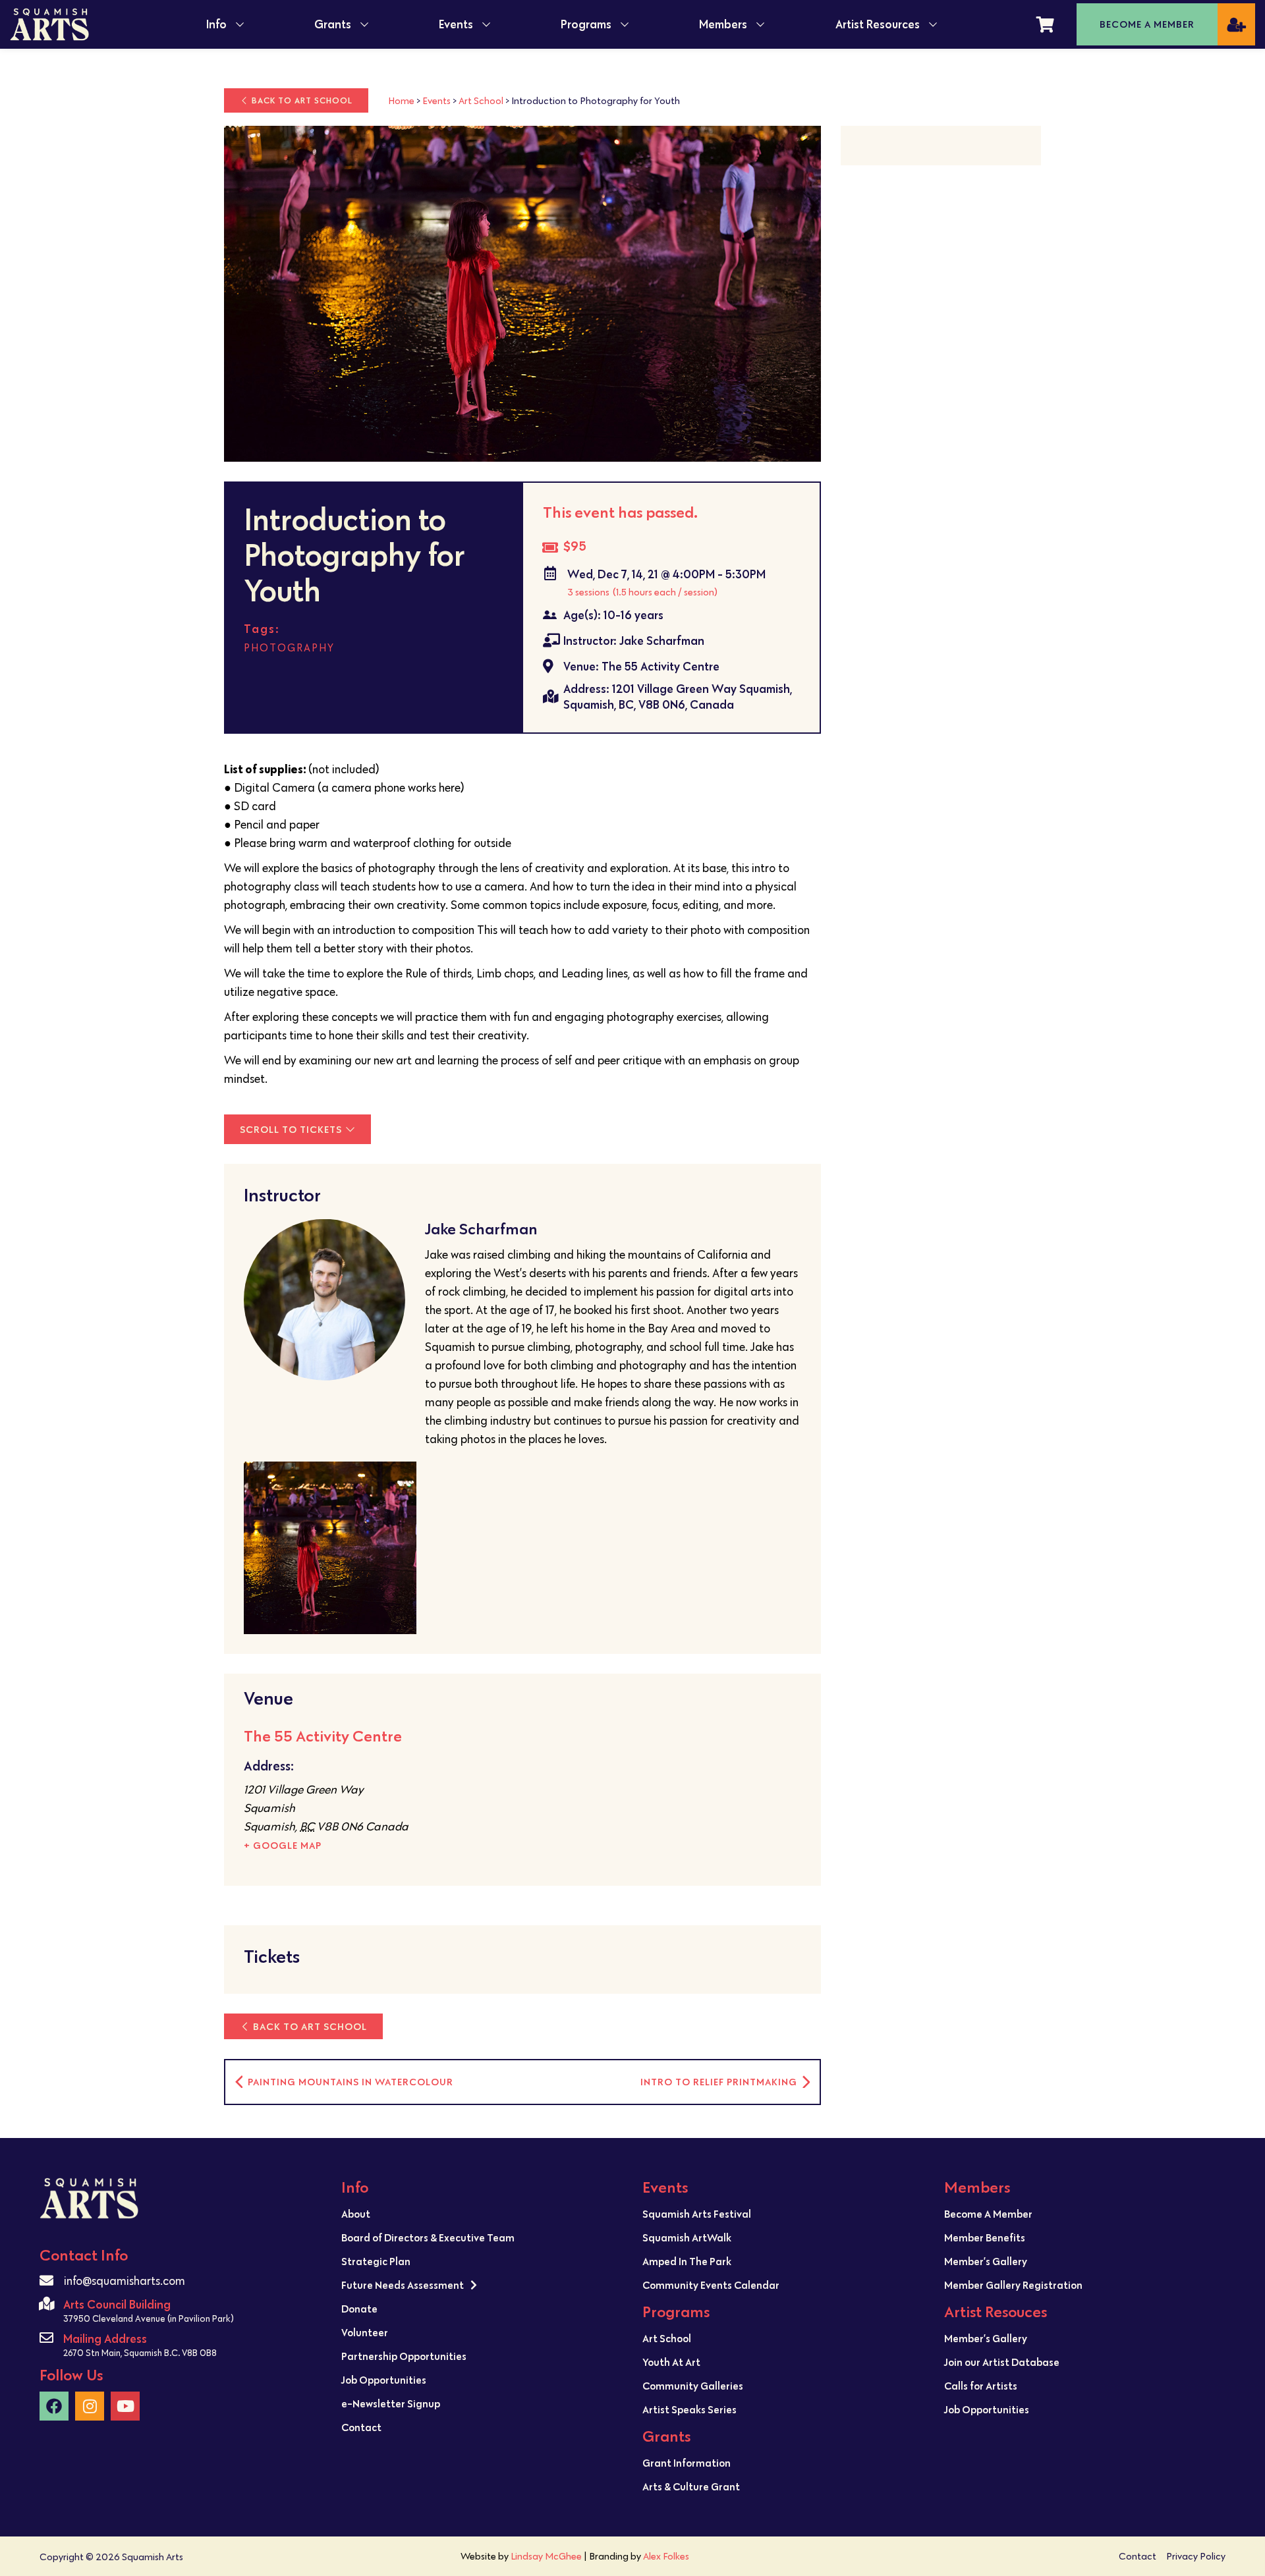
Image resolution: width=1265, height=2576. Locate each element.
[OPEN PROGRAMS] (625, 24)
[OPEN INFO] (240, 24)
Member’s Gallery (986, 2261)
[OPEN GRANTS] (364, 24)
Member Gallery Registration (1013, 2285)
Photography (289, 648)
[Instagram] (90, 2406)
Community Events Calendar (711, 2285)
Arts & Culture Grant (691, 2486)
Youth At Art (671, 2362)
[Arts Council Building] (46, 2304)
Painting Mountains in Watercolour (349, 2082)
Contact (361, 2427)
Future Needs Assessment (403, 2285)
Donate (359, 2309)
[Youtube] (125, 2406)
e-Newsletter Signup (391, 2403)
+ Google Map (283, 1845)
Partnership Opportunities (404, 2356)
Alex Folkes (666, 2556)
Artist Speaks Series (689, 2409)
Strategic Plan (376, 2261)
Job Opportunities (384, 2380)
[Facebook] (54, 2406)
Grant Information (687, 2463)
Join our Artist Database (1002, 2362)
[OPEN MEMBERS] (760, 24)
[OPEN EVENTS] (486, 24)
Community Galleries (693, 2386)
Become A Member (988, 2214)
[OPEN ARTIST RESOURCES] (933, 24)
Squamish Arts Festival (697, 2214)
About (356, 2214)
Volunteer (365, 2332)
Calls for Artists (981, 2386)
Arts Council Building (117, 2304)
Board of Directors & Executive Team (428, 2237)
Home (401, 100)
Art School (481, 100)
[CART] (1045, 24)
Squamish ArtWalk (687, 2237)
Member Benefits (985, 2237)
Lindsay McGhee (546, 2556)
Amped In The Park (687, 2261)
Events (436, 100)
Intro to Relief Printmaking (720, 2082)
